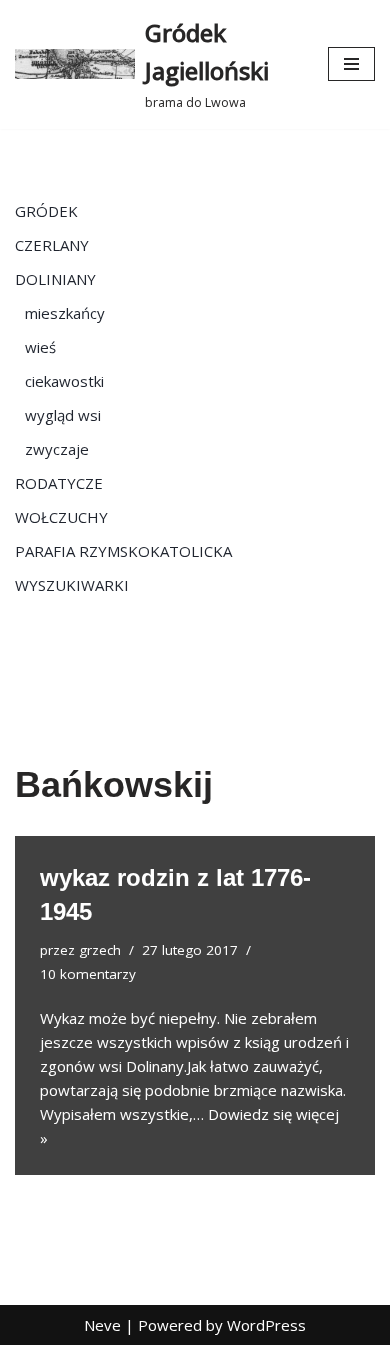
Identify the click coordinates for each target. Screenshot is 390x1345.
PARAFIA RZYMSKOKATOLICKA (123, 551)
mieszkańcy (65, 313)
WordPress (266, 1325)
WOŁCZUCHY (61, 517)
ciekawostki (64, 381)
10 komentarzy (88, 974)
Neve (102, 1325)
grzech (100, 950)
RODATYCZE (59, 483)
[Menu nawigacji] (351, 64)
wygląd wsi (63, 415)
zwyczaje (57, 449)
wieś (40, 347)
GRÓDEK (46, 211)
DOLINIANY (55, 279)
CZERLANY (52, 245)
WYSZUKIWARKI (72, 585)
